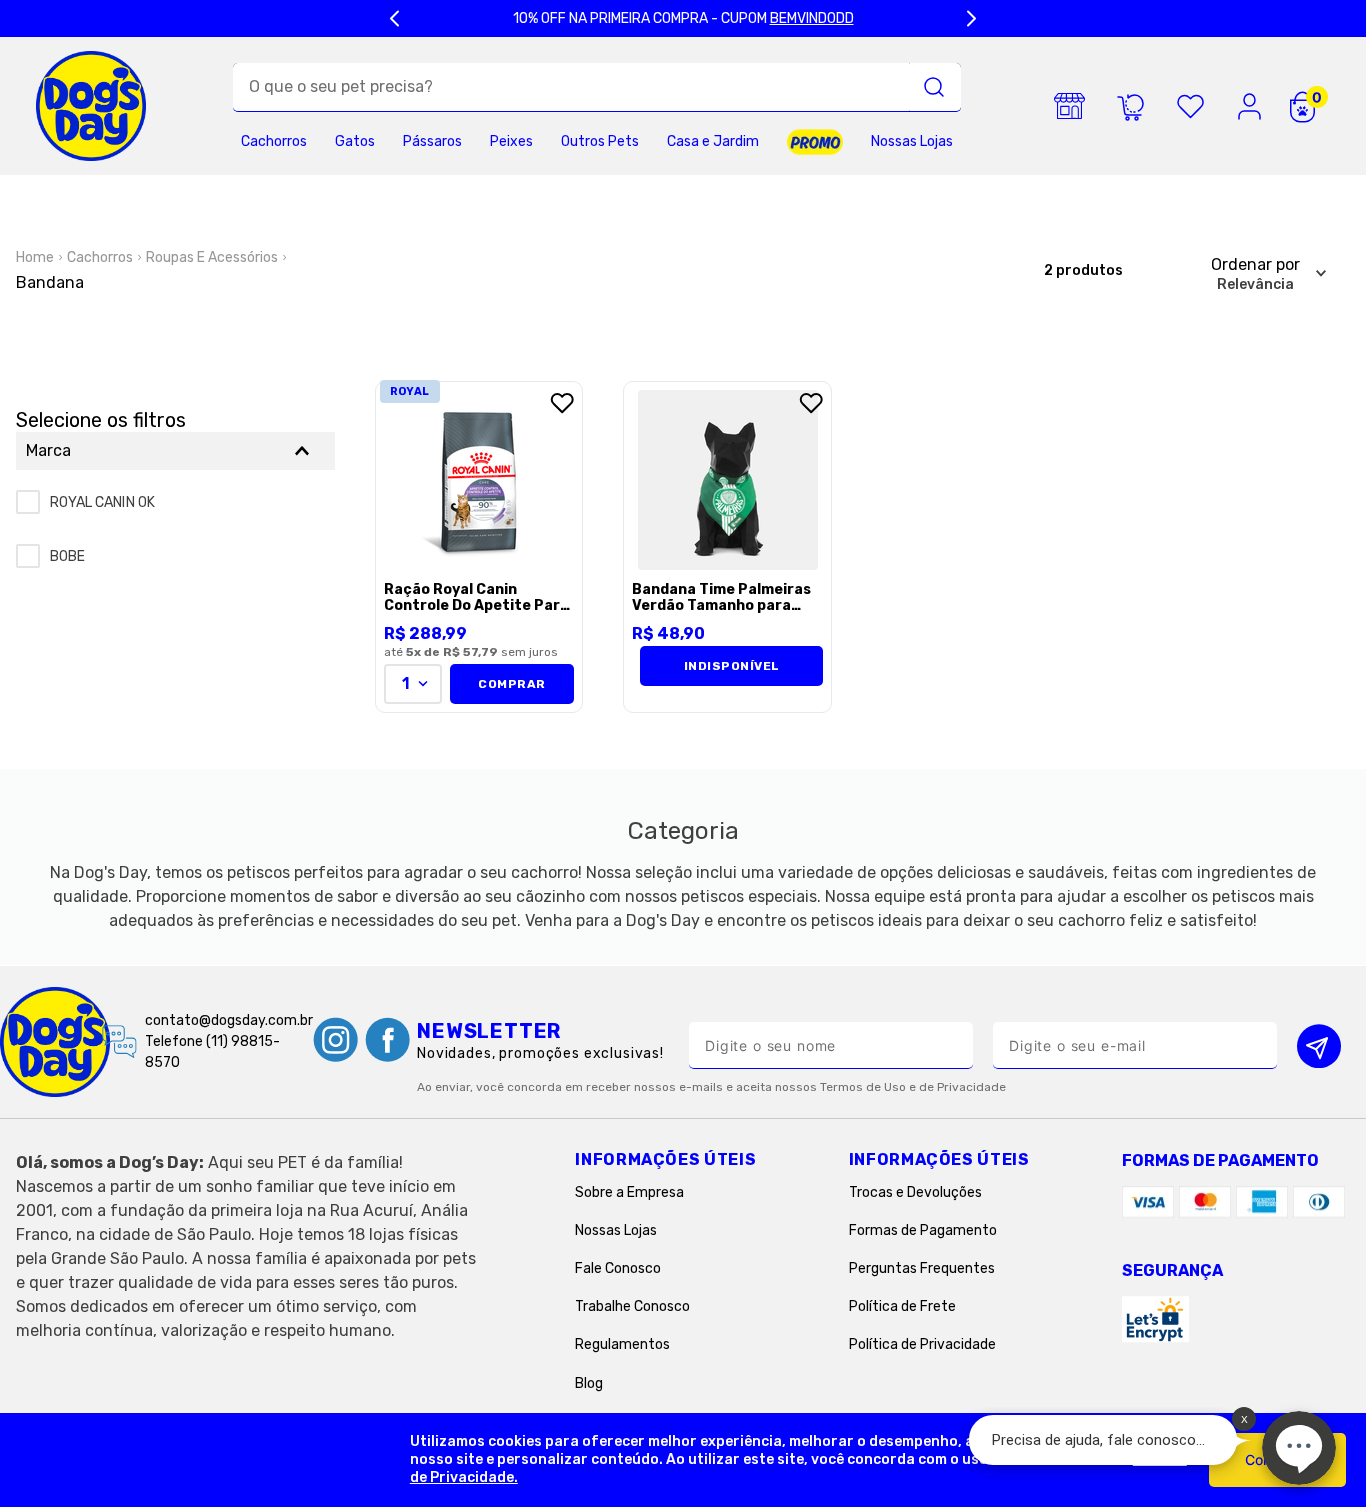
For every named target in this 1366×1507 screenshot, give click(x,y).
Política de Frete (902, 1306)
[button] (175, 451)
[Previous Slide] (395, 18)
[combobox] (597, 87)
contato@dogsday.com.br (229, 1020)
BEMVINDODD (812, 18)
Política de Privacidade (922, 1344)
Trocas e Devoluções (915, 1192)
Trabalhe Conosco (632, 1306)
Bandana (50, 282)
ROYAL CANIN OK (102, 502)
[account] (1250, 106)
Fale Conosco (618, 1268)
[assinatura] (1130, 106)
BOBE (67, 556)
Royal (410, 391)
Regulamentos (622, 1344)
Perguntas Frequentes (922, 1268)
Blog (589, 1383)
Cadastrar (1319, 1045)
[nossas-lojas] (1070, 106)
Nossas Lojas (616, 1230)
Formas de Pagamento (923, 1230)
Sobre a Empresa (629, 1192)
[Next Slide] (971, 18)
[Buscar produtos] (934, 87)
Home (35, 257)
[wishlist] (1190, 106)
